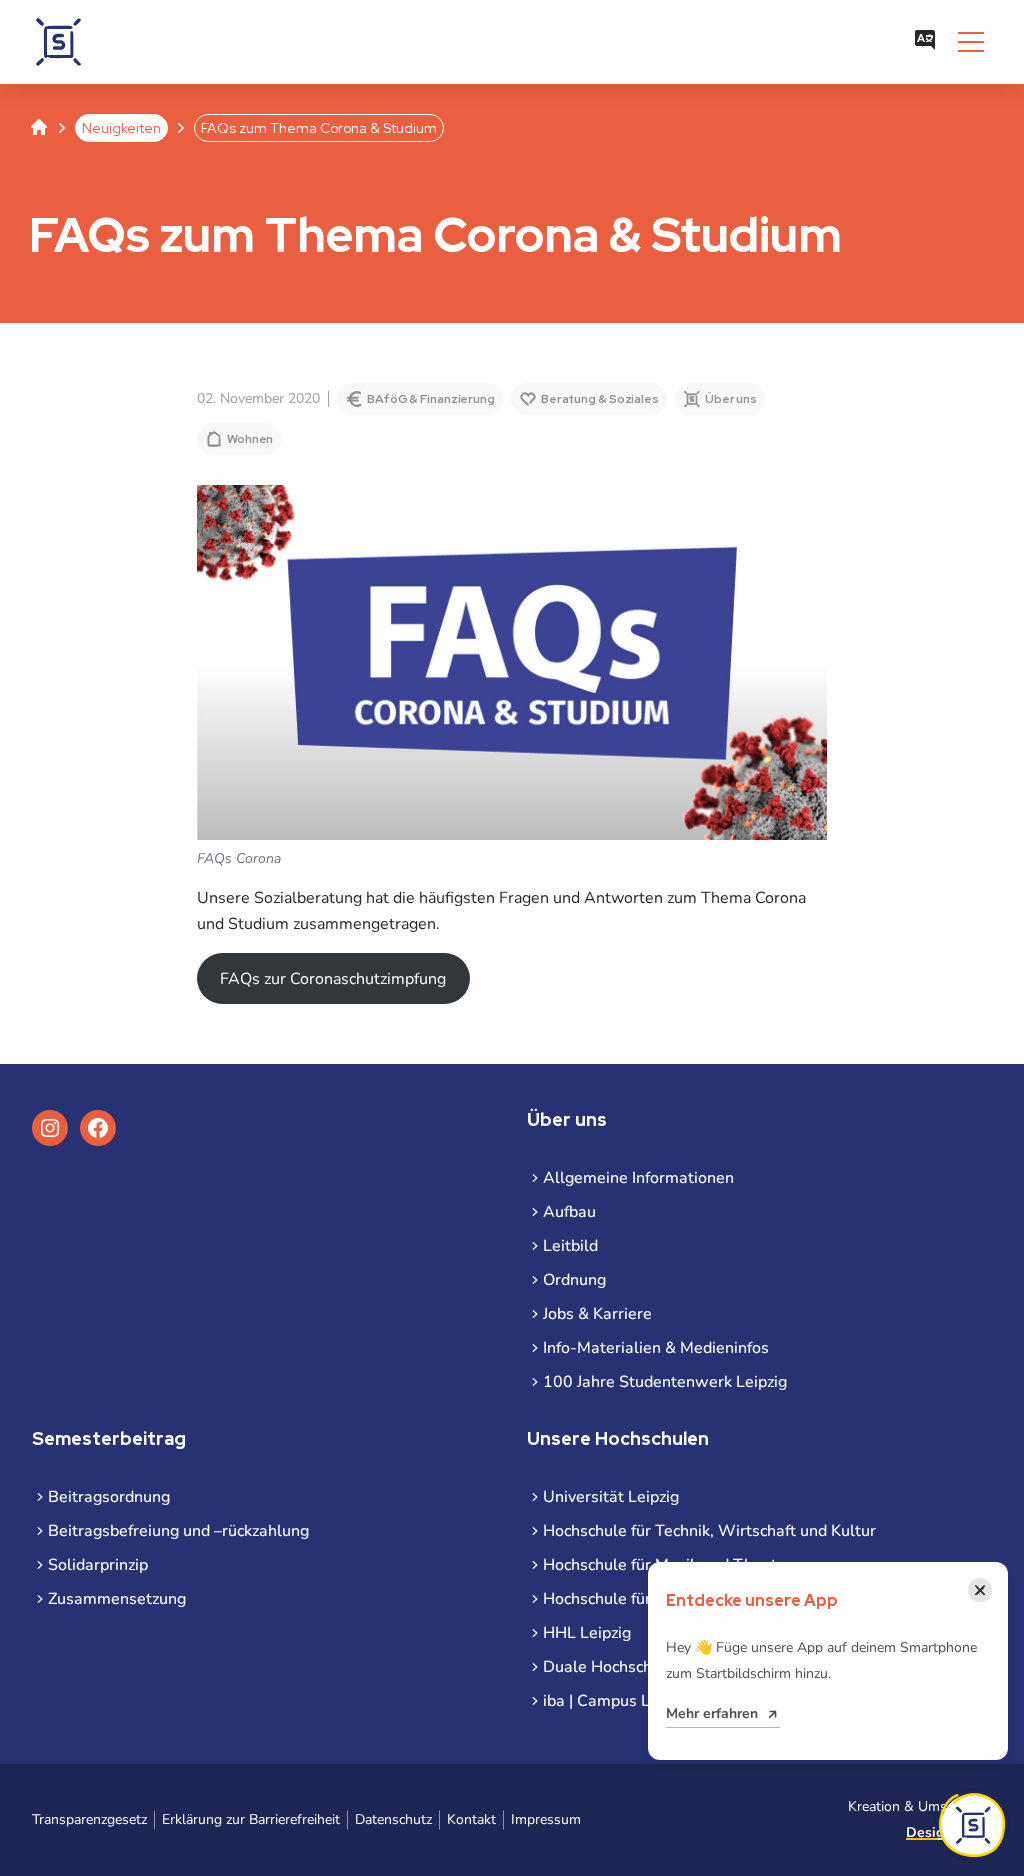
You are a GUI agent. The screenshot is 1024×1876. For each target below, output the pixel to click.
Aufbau (569, 1212)
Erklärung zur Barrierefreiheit (251, 1819)
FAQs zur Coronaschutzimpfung (333, 979)
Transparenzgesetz (89, 1819)
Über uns (731, 399)
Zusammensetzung (117, 1599)
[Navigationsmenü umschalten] (971, 42)
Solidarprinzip (98, 1565)
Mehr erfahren (712, 1713)
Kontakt (471, 1819)
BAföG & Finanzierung (431, 399)
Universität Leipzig (611, 1497)
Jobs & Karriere (597, 1314)
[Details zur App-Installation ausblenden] (972, 1825)
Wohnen (250, 439)
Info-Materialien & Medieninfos (656, 1348)
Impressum (546, 1819)
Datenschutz (393, 1819)
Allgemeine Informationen (638, 1178)
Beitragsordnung (109, 1497)
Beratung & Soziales (600, 399)
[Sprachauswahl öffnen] (925, 42)
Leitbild (570, 1246)
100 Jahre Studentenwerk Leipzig (665, 1382)
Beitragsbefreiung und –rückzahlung (178, 1531)
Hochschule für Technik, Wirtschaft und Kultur (709, 1531)
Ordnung (574, 1280)
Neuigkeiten (121, 128)
